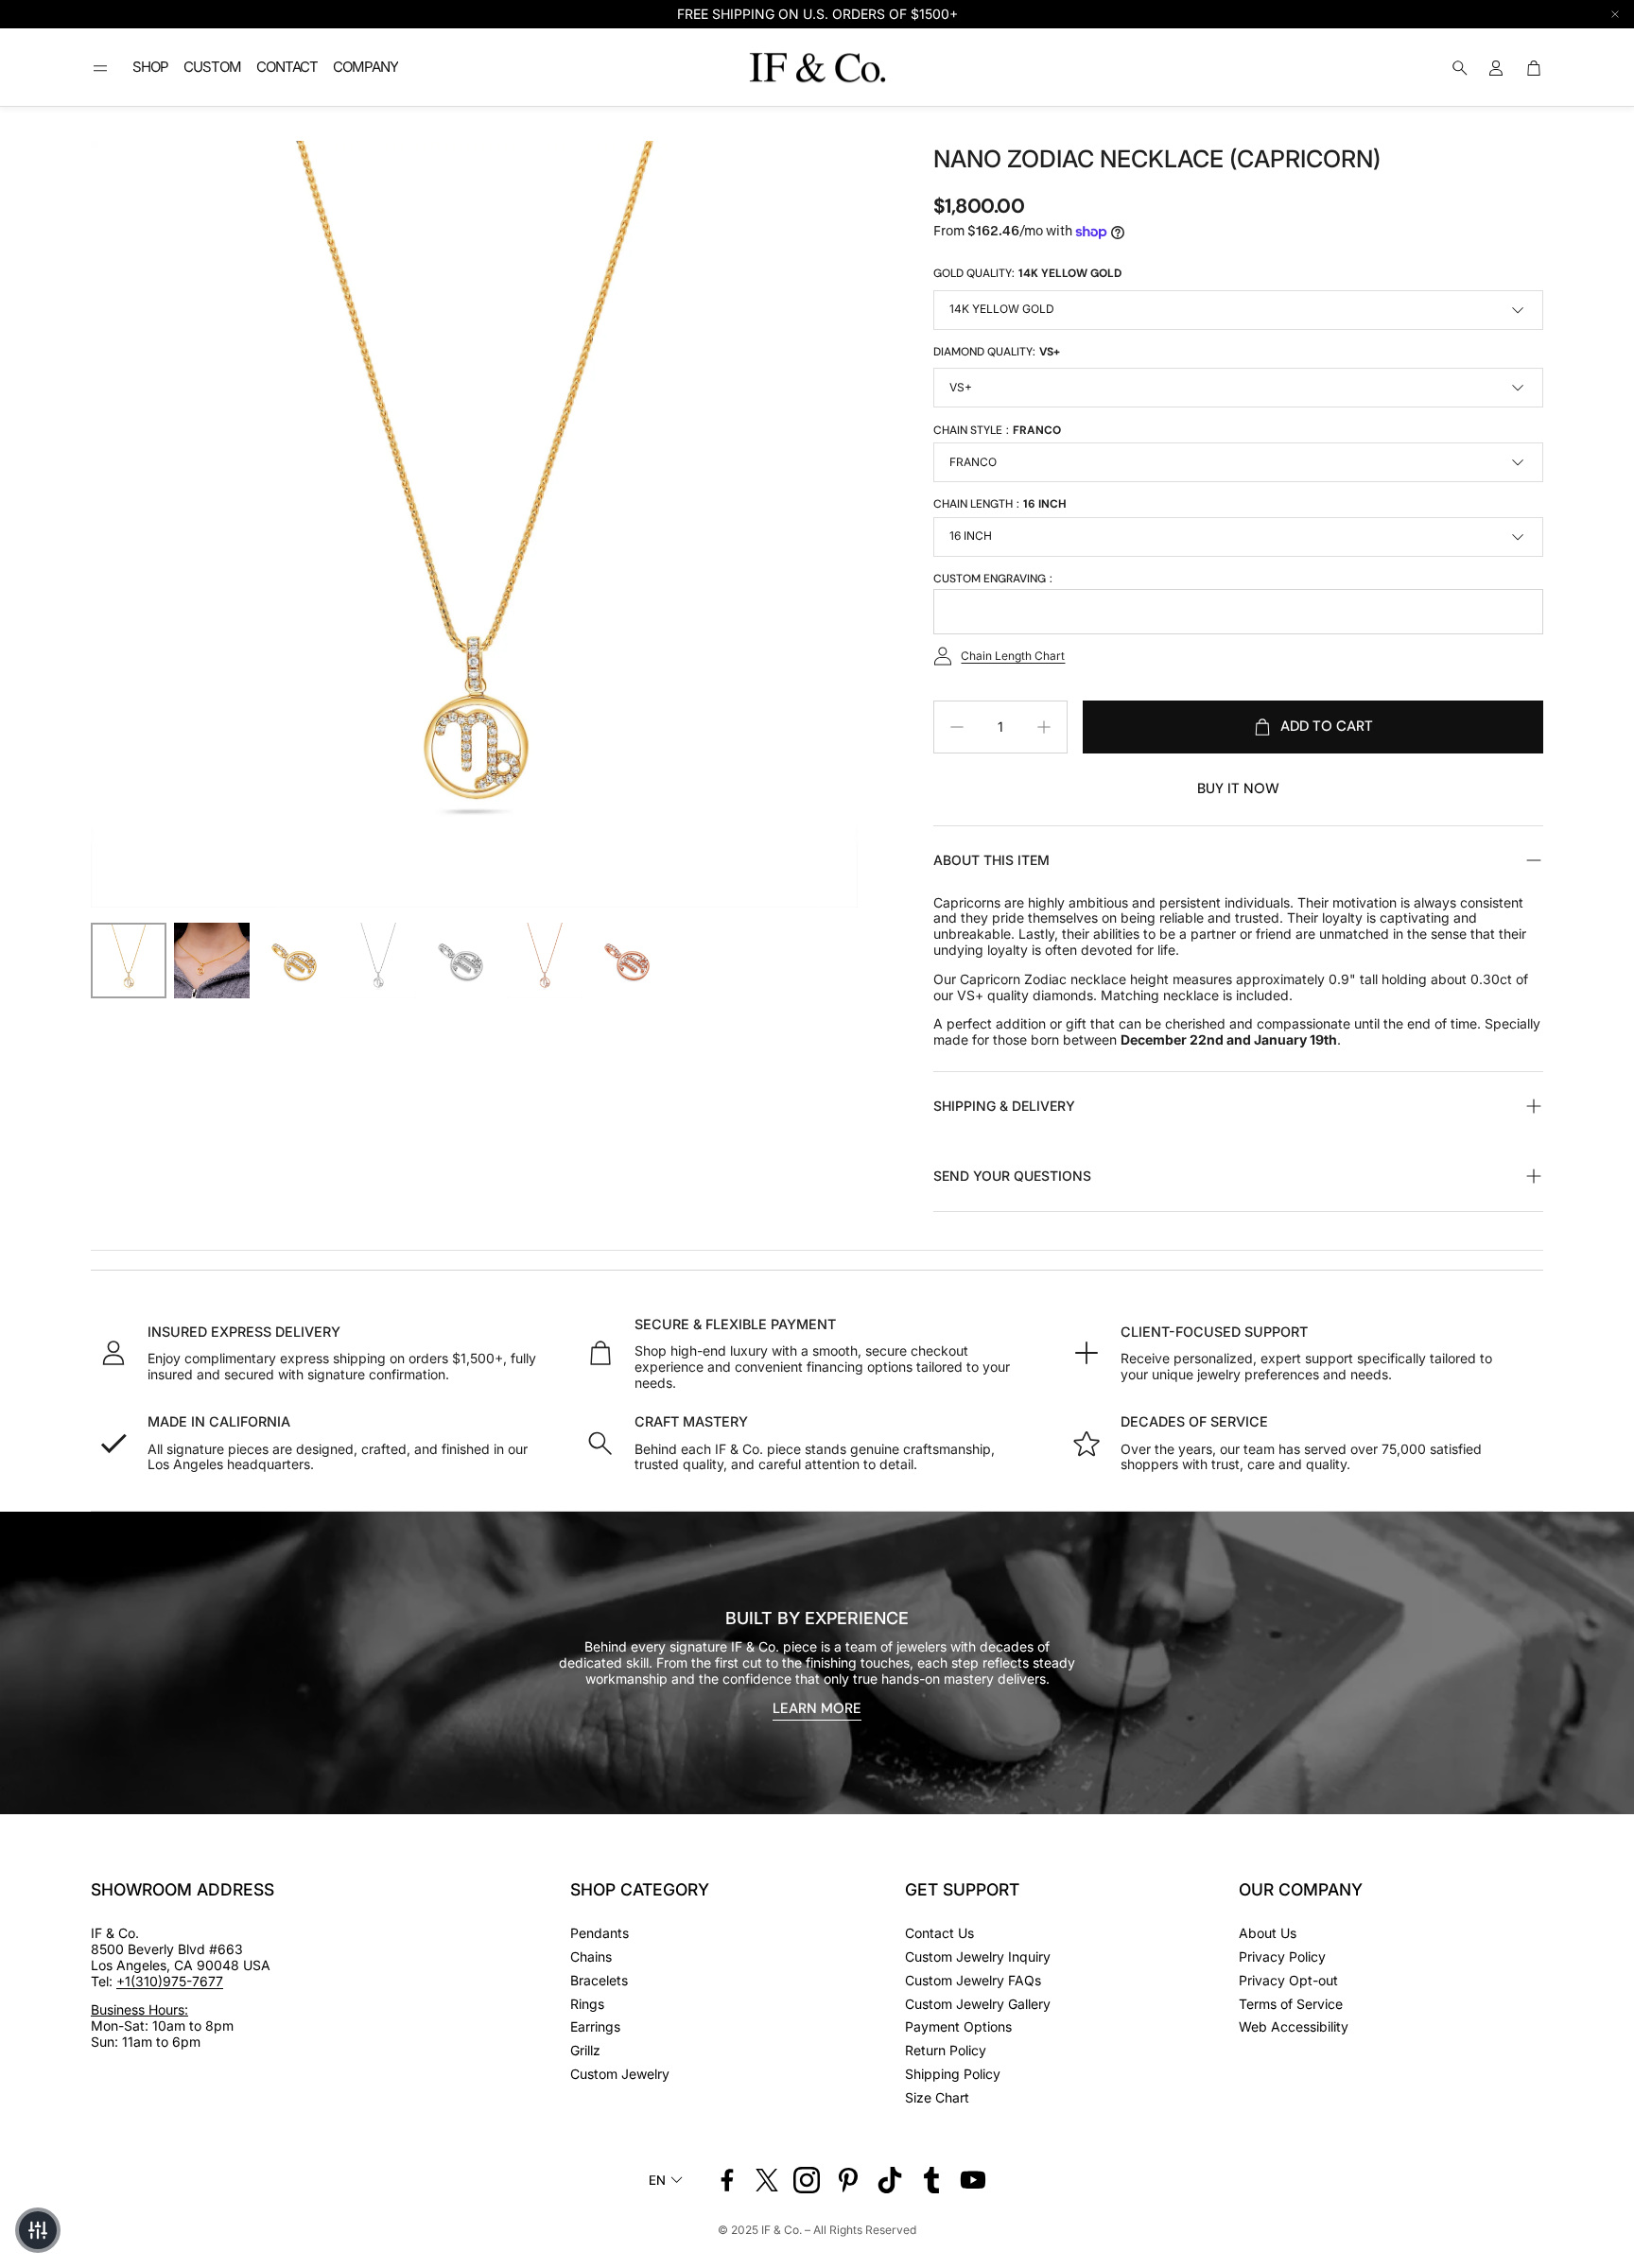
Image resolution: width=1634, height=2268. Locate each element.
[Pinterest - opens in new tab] (848, 2180)
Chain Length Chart (1013, 656)
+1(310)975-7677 (170, 1981)
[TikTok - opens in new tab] (890, 2180)
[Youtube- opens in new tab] (973, 2180)
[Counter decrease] (957, 727)
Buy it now (1238, 788)
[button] (100, 68)
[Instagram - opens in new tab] (807, 2180)
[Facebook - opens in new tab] (727, 2180)
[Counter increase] (1044, 727)
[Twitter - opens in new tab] (767, 2180)
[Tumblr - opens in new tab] (931, 2180)
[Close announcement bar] (1615, 14)
